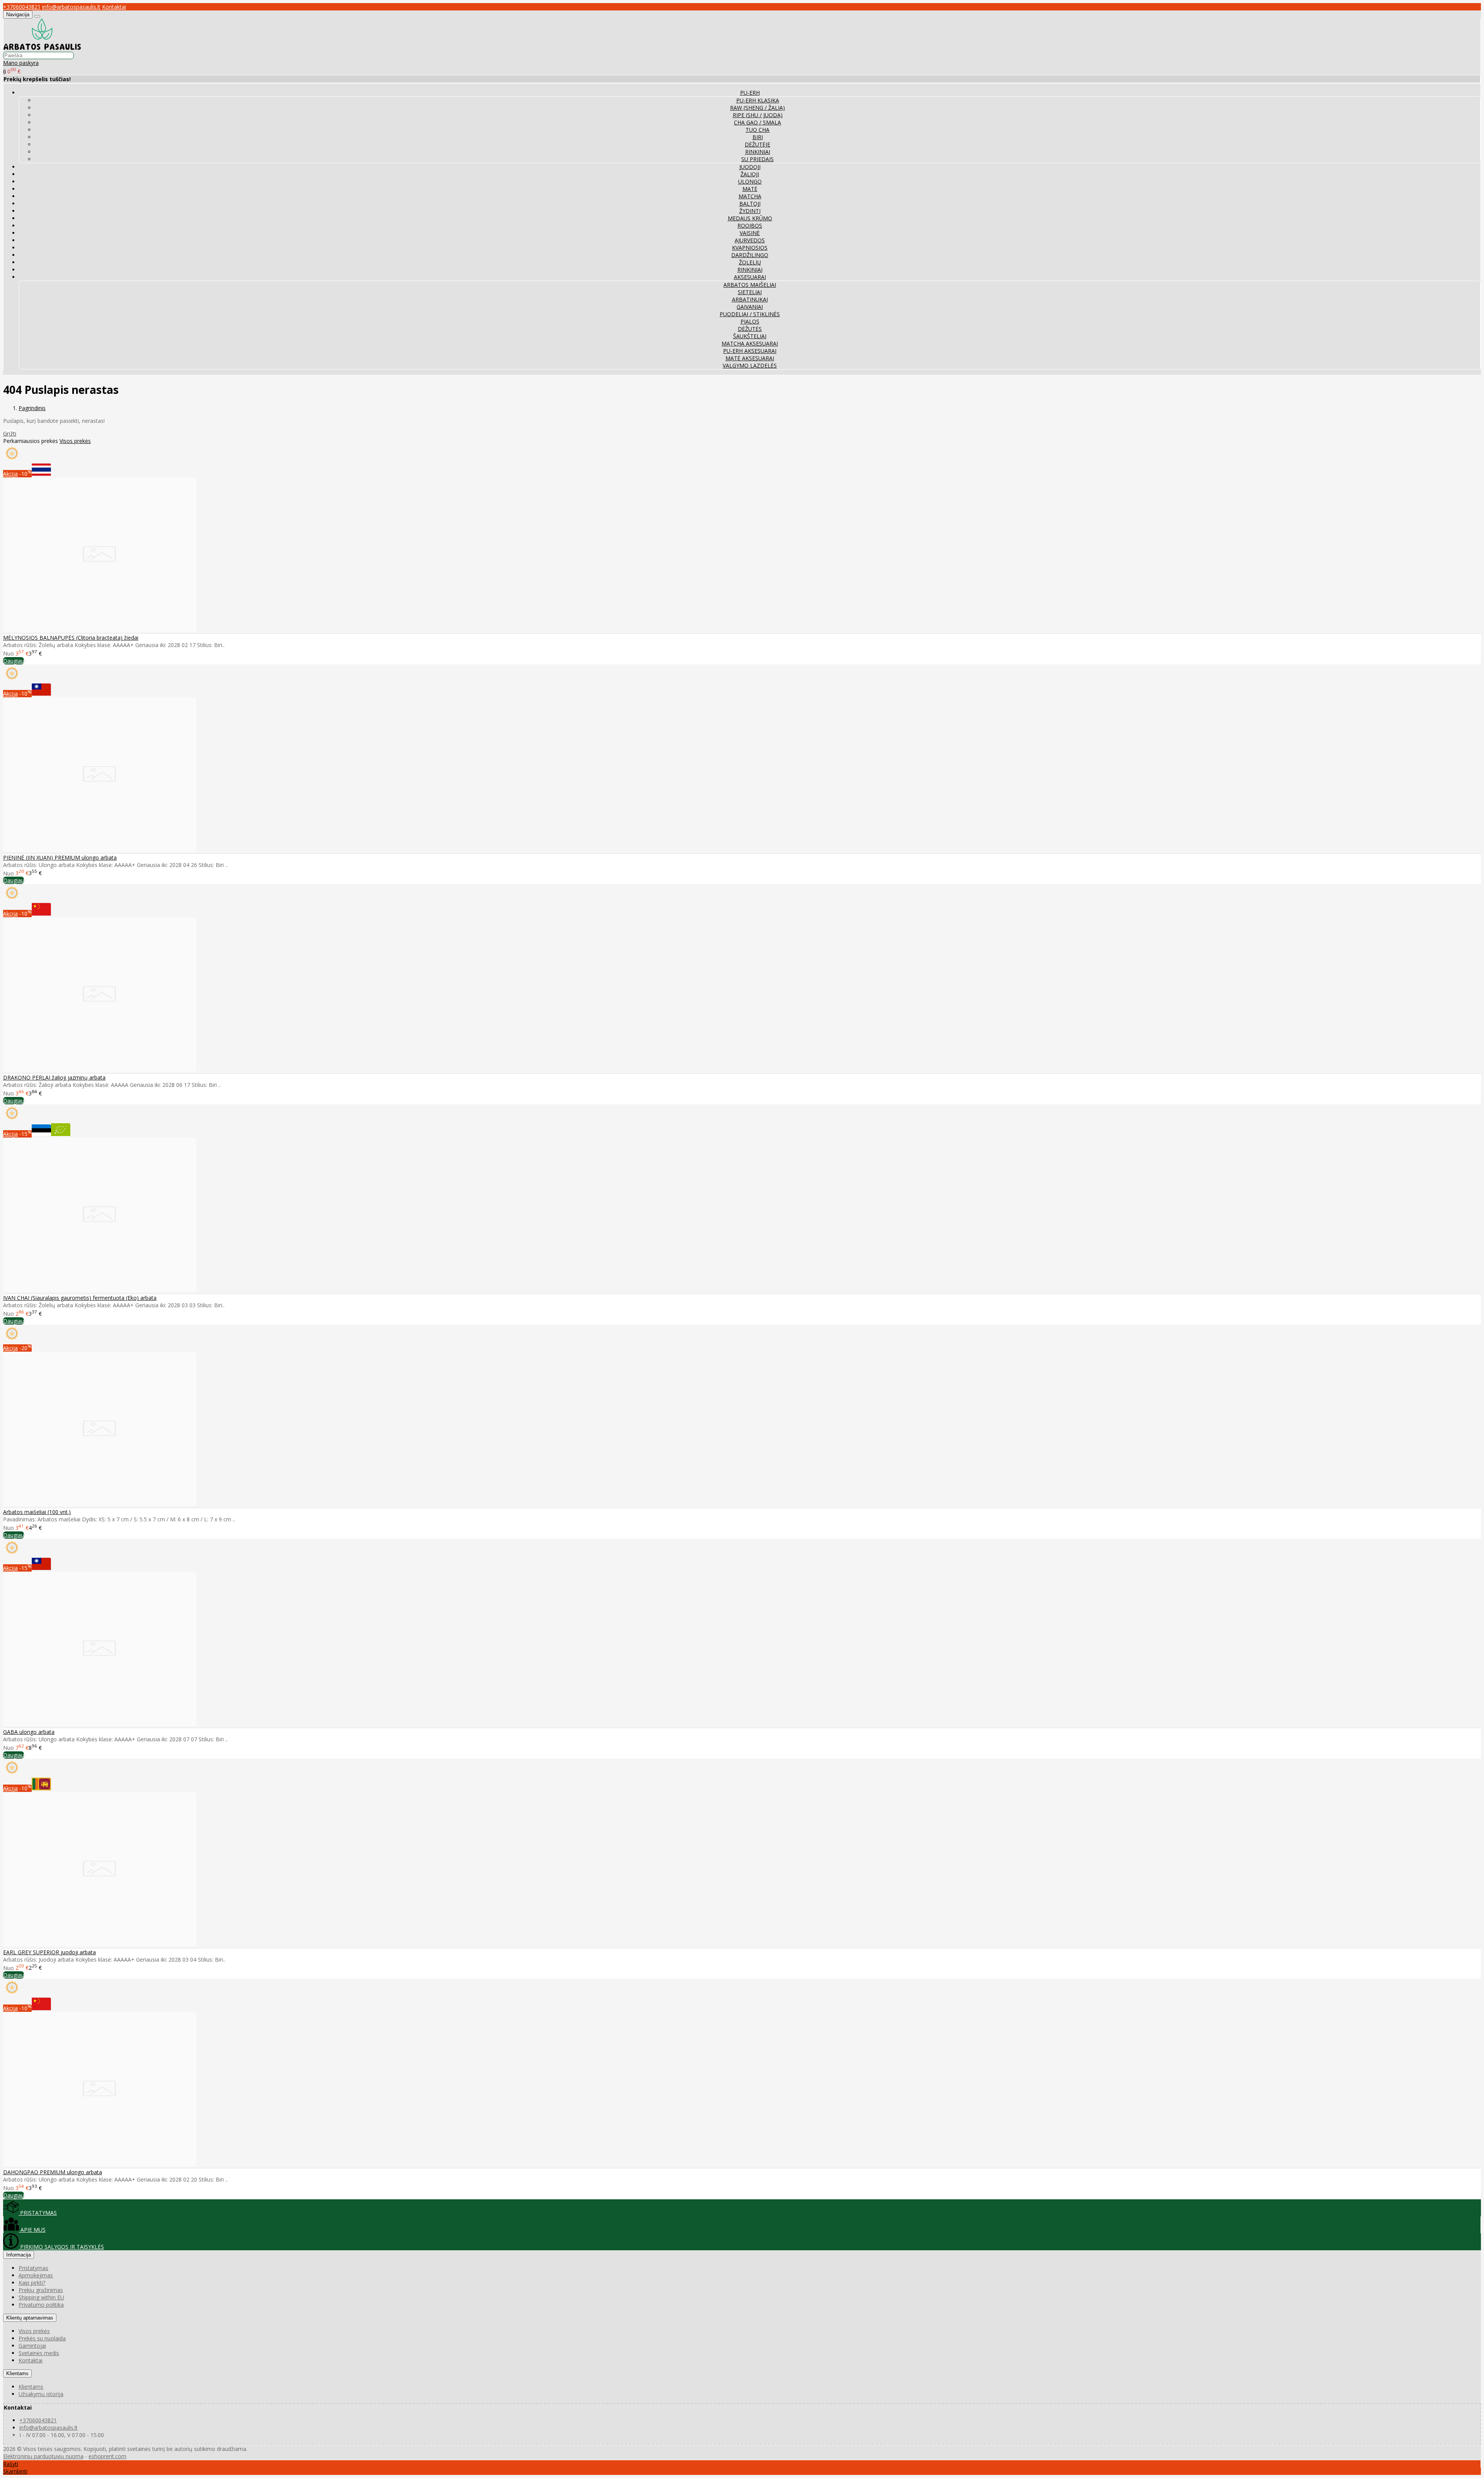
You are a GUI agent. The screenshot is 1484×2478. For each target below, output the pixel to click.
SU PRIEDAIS (757, 159)
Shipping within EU (41, 2297)
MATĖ (750, 189)
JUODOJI (750, 167)
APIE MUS (32, 2230)
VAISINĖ (750, 233)
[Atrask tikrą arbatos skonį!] (42, 48)
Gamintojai (32, 2346)
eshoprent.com (107, 2456)
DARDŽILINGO (750, 255)
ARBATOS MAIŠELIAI (750, 285)
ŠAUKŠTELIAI (750, 336)
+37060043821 (22, 7)
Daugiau (14, 661)
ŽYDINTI (750, 211)
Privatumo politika (41, 2305)
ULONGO (750, 181)
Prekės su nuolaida (42, 2338)
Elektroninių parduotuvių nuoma (43, 2456)
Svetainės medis (39, 2353)
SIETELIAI (750, 292)
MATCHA (750, 196)
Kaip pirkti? (32, 2283)
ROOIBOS (750, 226)
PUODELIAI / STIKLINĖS (750, 314)
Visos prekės (75, 441)
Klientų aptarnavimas (30, 2318)
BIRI (758, 137)
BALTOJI (750, 204)
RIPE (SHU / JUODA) (758, 115)
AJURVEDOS (750, 240)
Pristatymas (33, 2268)
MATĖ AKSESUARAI (750, 358)
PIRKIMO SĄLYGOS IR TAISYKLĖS (61, 2247)
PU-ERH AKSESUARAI (750, 351)
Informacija (19, 2255)
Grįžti (10, 433)
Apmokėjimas (36, 2275)
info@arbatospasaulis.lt (71, 7)
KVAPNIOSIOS (750, 248)
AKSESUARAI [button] (750, 277)
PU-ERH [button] (750, 93)
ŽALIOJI (750, 174)
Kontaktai (114, 7)
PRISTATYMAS (38, 2213)
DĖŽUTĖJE (757, 144)
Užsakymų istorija (41, 2394)
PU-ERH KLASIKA (758, 100)
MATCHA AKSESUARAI (750, 343)
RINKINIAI (758, 152)
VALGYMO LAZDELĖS (750, 365)
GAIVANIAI (750, 307)
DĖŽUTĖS (750, 329)
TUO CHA (757, 130)
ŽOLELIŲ (750, 262)
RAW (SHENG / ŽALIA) (757, 108)
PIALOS (750, 321)
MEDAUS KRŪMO (750, 218)
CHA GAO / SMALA (757, 122)
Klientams (17, 2373)
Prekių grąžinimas (41, 2290)
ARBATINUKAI (750, 299)
